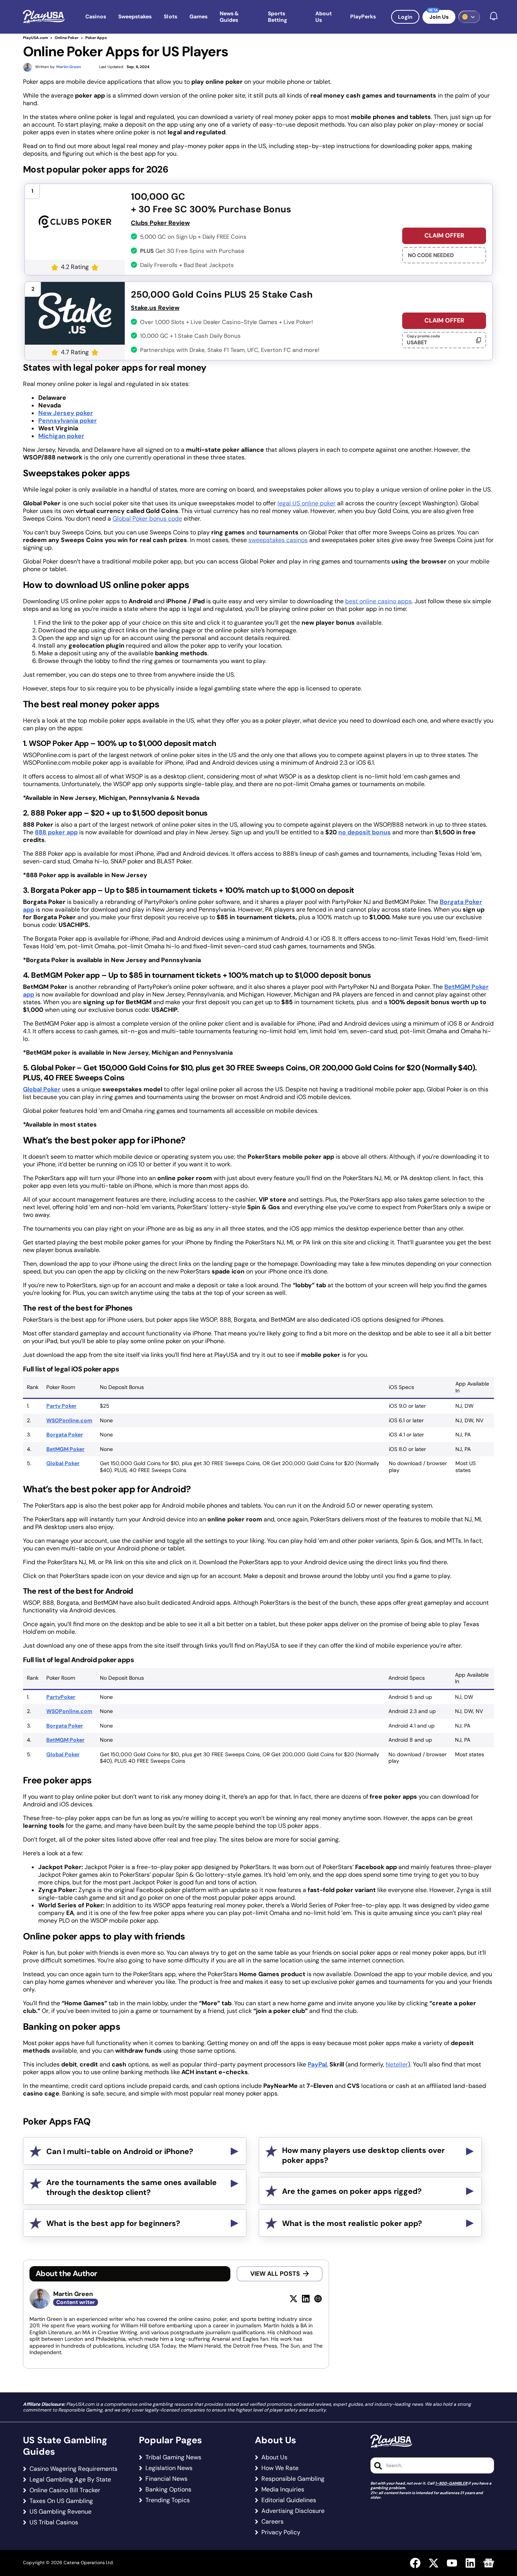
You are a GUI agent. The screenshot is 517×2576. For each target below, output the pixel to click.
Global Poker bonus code (147, 519)
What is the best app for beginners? (113, 2223)
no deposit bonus (365, 832)
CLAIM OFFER (444, 235)
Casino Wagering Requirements (73, 2469)
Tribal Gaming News (173, 2457)
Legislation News (169, 2468)
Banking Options (168, 2490)
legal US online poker (307, 503)
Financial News (166, 2479)
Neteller (397, 2064)
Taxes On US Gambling (61, 2501)
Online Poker (67, 38)
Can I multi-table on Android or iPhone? (120, 2151)
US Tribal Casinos (54, 2522)
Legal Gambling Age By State (70, 2480)
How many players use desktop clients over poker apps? (363, 2155)
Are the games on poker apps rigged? (352, 2191)
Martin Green (73, 2294)
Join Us (439, 17)
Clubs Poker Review (160, 223)
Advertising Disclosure (293, 2511)
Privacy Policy (281, 2532)
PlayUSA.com (35, 38)
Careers (272, 2522)
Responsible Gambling (293, 2479)
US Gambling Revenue (60, 2512)
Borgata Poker (65, 1435)
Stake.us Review (155, 308)
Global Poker (42, 1089)
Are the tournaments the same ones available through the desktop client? (131, 2187)
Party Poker (61, 1406)
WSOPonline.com (69, 1420)
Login (405, 17)
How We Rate (280, 2468)
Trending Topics (168, 2500)
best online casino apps (378, 601)
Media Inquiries (283, 2490)
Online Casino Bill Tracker (65, 2490)
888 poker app (56, 832)
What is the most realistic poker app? (352, 2223)
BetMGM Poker (65, 1449)
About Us (274, 2457)
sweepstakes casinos (278, 540)
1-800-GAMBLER (451, 2483)
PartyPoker (61, 1697)
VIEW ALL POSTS (275, 2274)
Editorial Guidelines (289, 2500)
